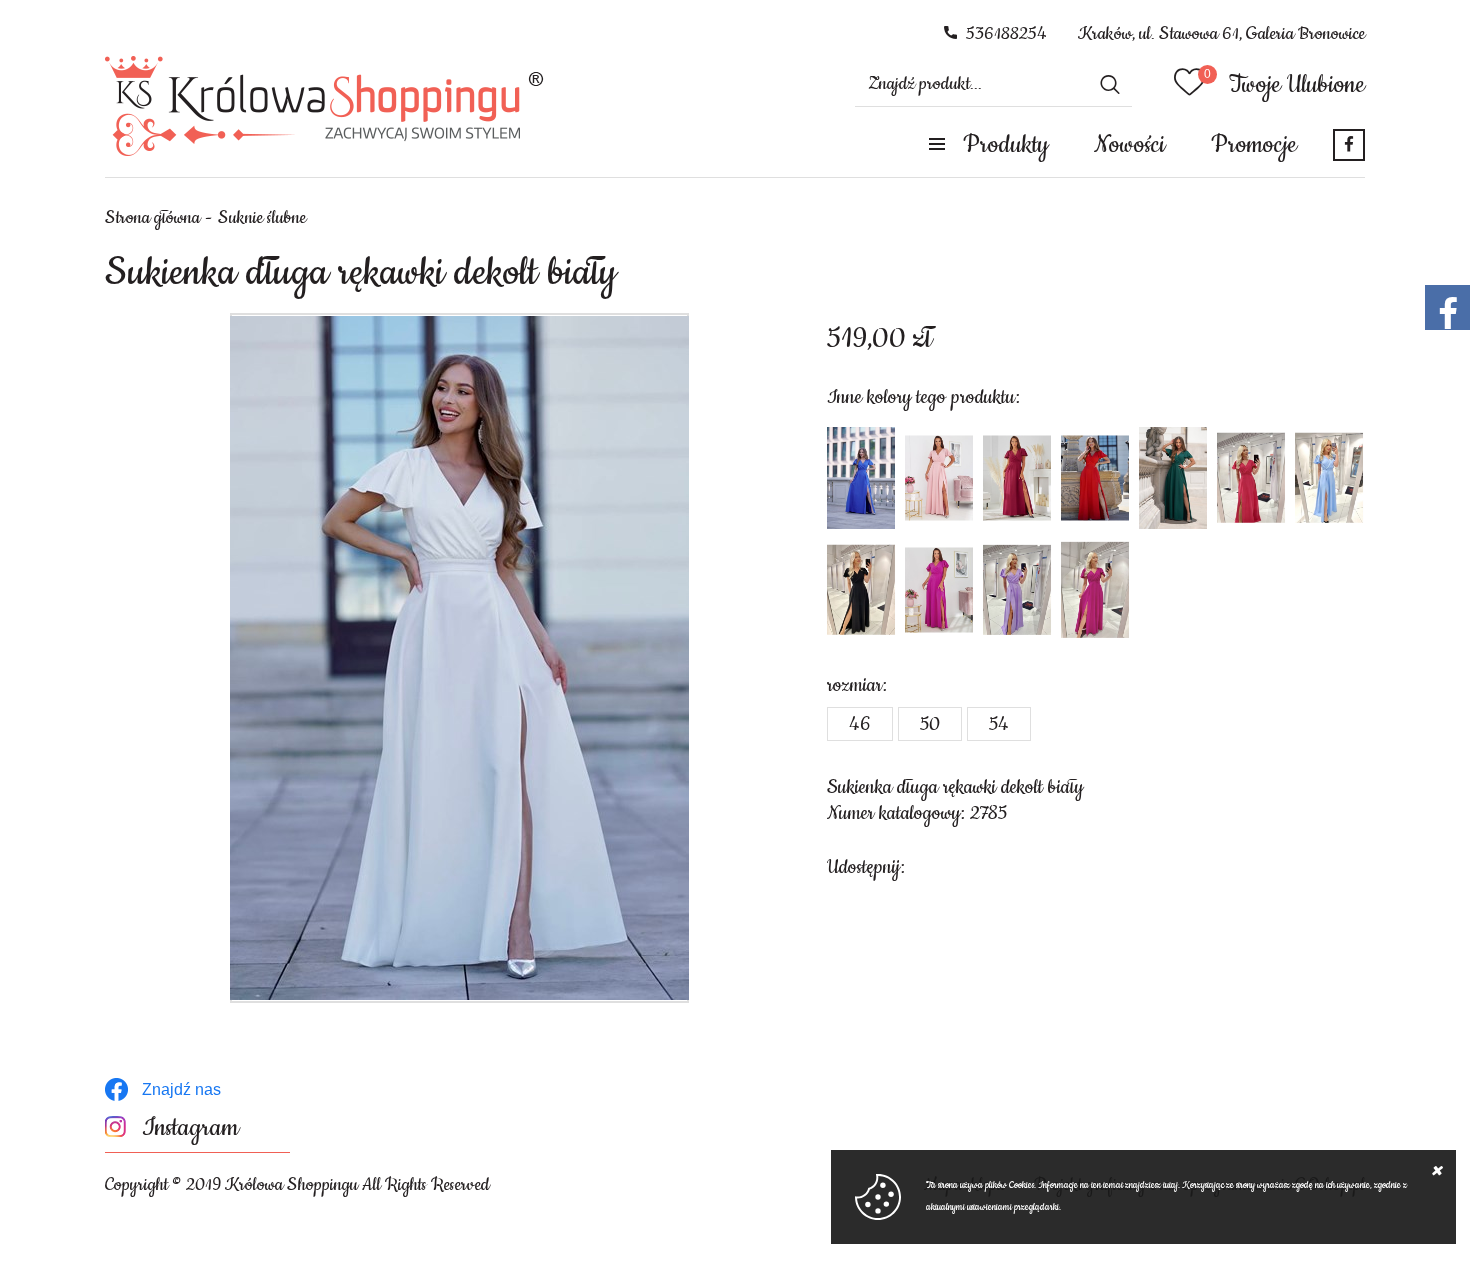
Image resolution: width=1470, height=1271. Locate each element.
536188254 (1006, 34)
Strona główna (152, 218)
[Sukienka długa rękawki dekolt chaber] (861, 478)
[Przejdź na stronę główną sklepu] (324, 106)
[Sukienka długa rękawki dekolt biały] (459, 658)
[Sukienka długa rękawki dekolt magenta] (939, 590)
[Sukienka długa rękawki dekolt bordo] (1017, 478)
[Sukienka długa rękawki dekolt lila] (1017, 590)
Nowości (1129, 145)
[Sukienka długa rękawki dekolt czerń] (861, 590)
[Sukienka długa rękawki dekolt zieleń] (1173, 478)
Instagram (190, 1128)
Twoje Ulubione (1297, 85)
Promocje (1254, 145)
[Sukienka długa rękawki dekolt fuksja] (1095, 590)
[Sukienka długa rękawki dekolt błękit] (1329, 478)
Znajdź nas (181, 1089)
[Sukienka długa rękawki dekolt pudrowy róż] (939, 478)
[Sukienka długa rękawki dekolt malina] (1251, 478)
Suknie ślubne (262, 218)
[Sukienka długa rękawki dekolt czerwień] (1095, 478)
